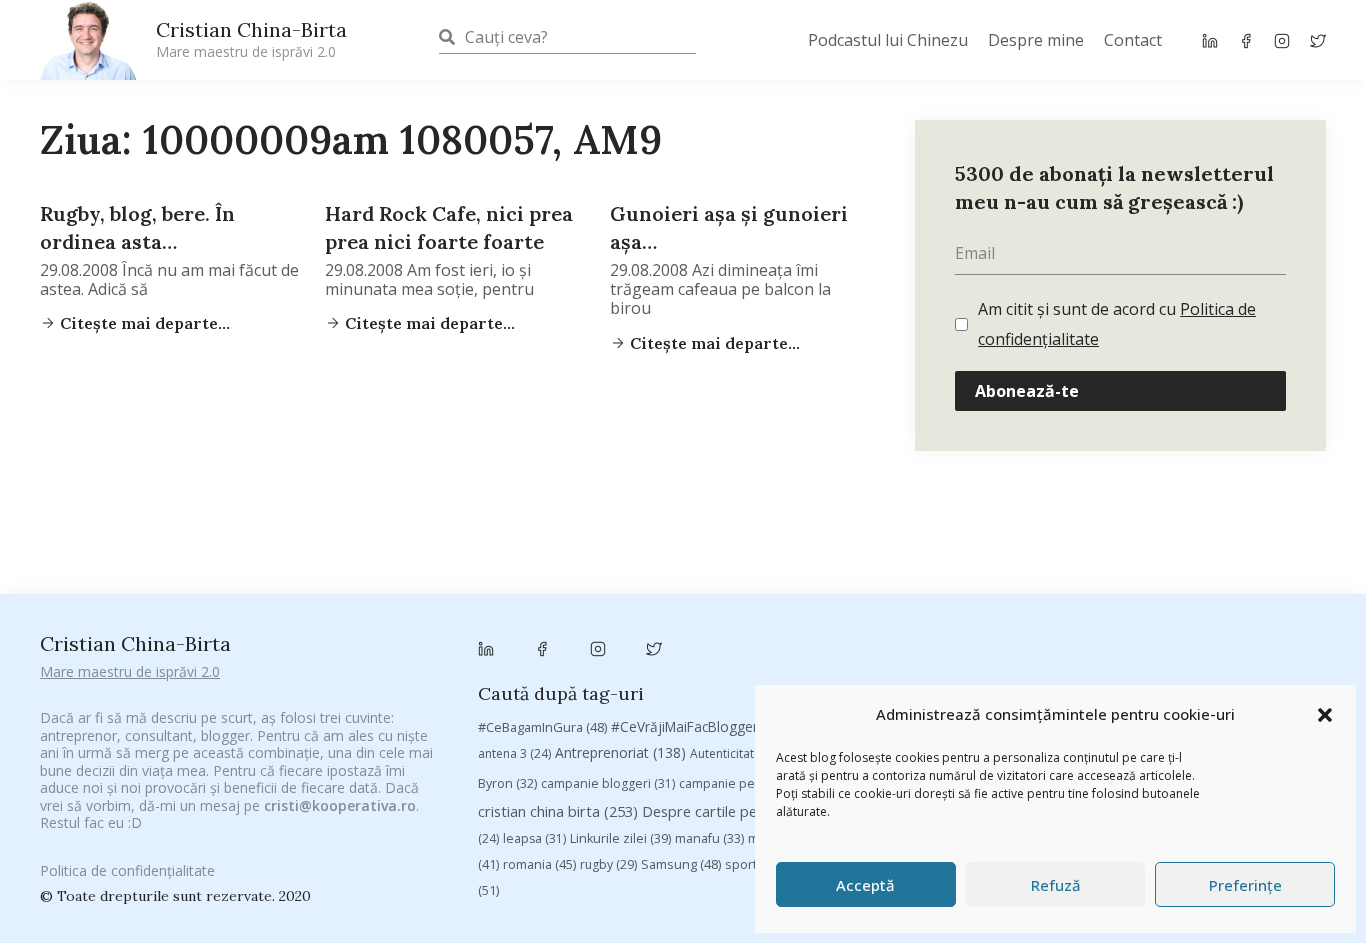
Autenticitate (737, 753)
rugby (608, 864)
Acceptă (865, 885)
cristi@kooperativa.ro (340, 805)
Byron (507, 783)
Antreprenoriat (620, 752)
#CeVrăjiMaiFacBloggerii (706, 726)
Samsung (681, 864)
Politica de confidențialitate (127, 870)
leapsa (534, 838)
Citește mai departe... (143, 323)
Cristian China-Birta (251, 39)
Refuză (1056, 885)
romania (539, 864)
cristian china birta (558, 811)
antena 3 (514, 753)
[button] (1325, 715)
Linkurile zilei (620, 838)
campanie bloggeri (608, 783)
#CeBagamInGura (542, 727)
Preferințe (1245, 885)
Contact (1133, 40)
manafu (709, 838)
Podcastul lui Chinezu (888, 40)
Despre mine (1036, 40)
